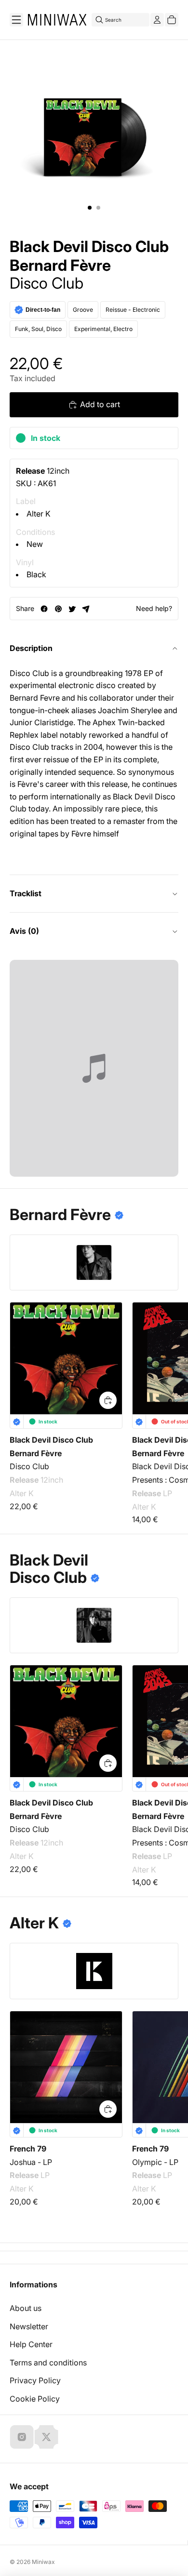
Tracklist (26, 893)
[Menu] (16, 20)
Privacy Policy (35, 2380)
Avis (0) (24, 931)
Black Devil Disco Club (89, 247)
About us (26, 2308)
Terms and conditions (48, 2363)
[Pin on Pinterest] (58, 609)
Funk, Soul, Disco (38, 329)
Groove (83, 310)
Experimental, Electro (103, 329)
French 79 (28, 2149)
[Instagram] (22, 2437)
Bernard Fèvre (60, 266)
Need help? (154, 608)
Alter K (39, 514)
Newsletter (29, 2326)
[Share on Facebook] (44, 609)
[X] (46, 2437)
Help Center (31, 2344)
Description (31, 648)
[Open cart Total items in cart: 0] (172, 20)
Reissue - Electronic (133, 310)
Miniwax (43, 2562)
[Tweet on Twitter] (72, 609)
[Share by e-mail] (86, 609)
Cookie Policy (35, 2399)
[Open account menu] (157, 20)
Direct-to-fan (43, 310)
